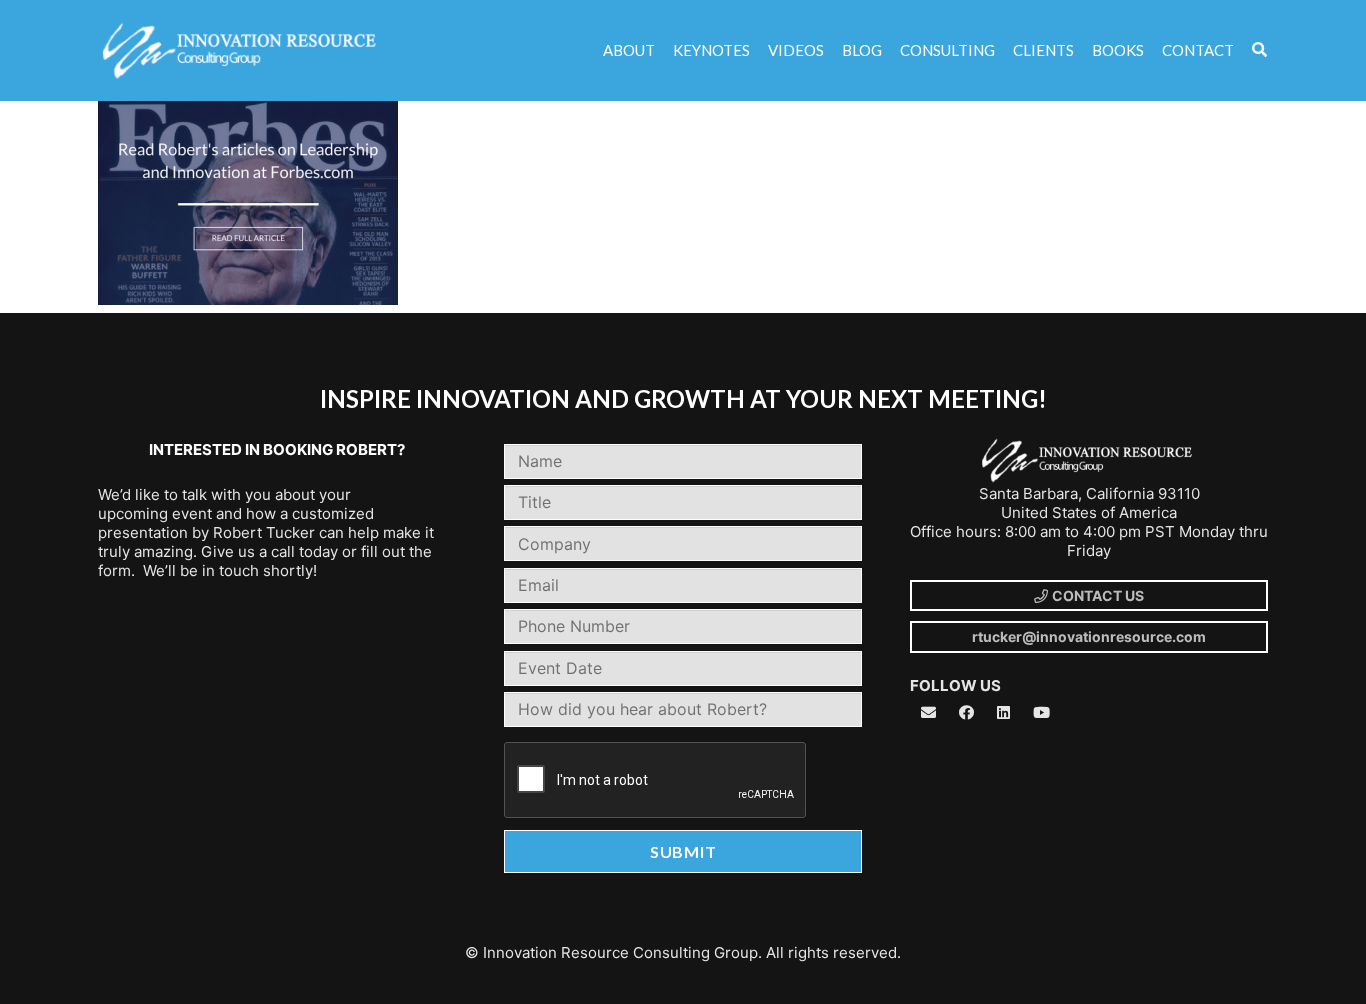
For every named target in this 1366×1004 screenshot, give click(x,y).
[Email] (929, 713)
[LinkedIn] (1004, 713)
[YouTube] (1042, 713)
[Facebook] (967, 713)
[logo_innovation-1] (241, 51)
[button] (1259, 50)
